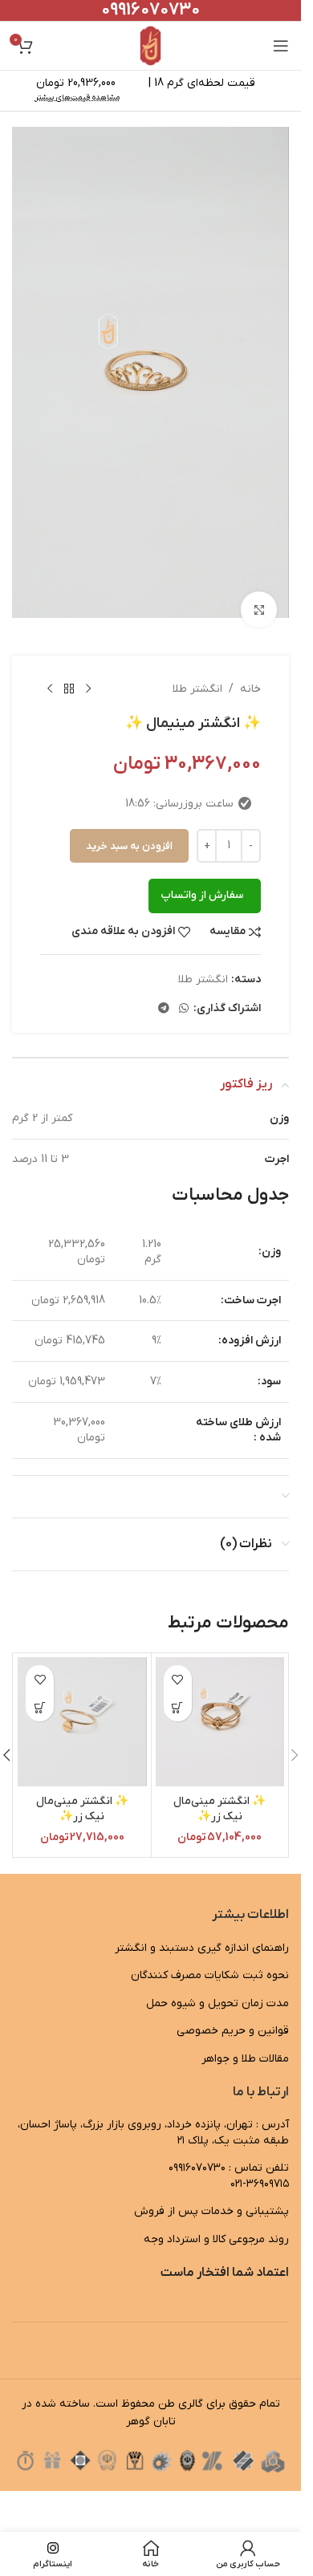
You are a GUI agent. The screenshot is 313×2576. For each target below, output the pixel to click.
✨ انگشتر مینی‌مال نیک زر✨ (220, 1788)
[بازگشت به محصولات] (69, 668)
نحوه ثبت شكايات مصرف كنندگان (210, 1954)
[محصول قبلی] (88, 668)
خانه (250, 667)
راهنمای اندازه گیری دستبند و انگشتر (202, 1926)
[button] (178, 1686)
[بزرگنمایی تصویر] (259, 588)
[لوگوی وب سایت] (150, 45)
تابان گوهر (151, 2400)
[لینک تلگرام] (164, 987)
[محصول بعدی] (50, 668)
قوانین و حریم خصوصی (233, 2009)
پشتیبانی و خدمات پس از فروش (211, 2190)
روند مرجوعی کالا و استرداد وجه (216, 2218)
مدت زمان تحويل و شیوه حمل (217, 1982)
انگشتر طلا (197, 667)
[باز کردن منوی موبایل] (281, 46)
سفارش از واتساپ (202, 874)
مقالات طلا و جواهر (245, 2037)
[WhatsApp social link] (184, 987)
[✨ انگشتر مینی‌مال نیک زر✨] (220, 1700)
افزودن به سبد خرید (129, 825)
